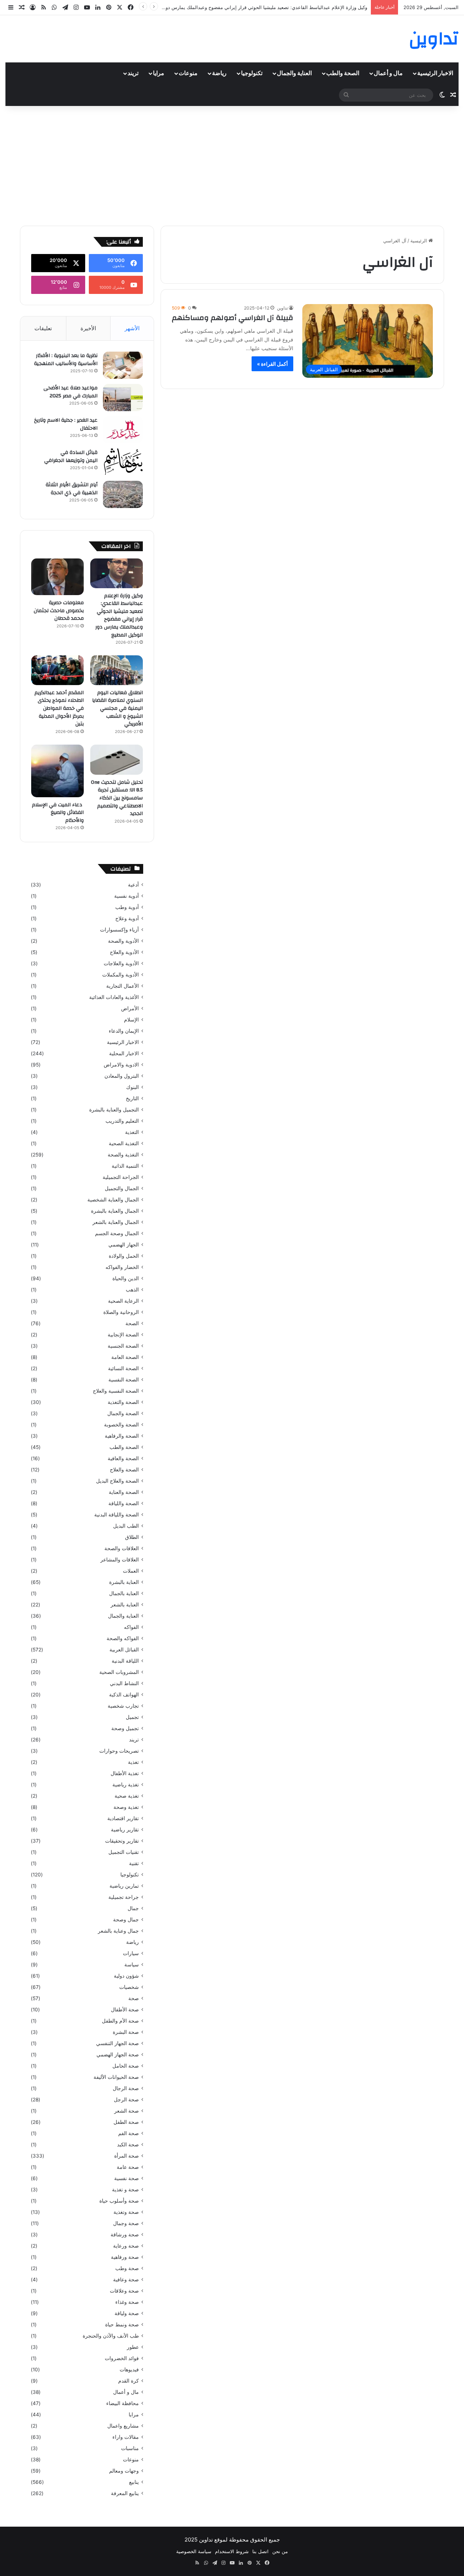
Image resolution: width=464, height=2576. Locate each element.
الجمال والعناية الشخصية (113, 1200)
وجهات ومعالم (124, 2471)
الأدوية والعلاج (124, 952)
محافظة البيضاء (123, 2403)
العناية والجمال (294, 73)
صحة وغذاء (127, 2302)
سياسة (132, 1965)
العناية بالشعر (125, 1605)
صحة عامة (128, 2167)
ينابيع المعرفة (125, 2493)
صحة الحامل (126, 2066)
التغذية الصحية (124, 1143)
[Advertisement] (232, 164)
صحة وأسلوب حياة (119, 2201)
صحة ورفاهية (125, 2257)
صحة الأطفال (125, 2010)
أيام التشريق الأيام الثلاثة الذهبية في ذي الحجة (72, 489)
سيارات (131, 1953)
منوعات (188, 73)
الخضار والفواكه (122, 1267)
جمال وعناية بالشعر (118, 1931)
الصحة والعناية (124, 1492)
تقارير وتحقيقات (122, 1841)
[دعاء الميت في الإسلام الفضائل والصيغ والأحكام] (57, 771)
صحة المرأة (127, 2156)
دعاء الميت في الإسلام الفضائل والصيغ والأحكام (58, 813)
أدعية (133, 885)
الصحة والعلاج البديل (117, 1481)
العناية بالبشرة (124, 1582)
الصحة (132, 1323)
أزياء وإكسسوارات (119, 930)
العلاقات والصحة (122, 1548)
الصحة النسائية (123, 1368)
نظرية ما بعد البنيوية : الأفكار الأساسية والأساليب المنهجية (66, 360)
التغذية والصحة (123, 1155)
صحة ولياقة (127, 2313)
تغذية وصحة (126, 1807)
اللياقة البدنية (125, 1661)
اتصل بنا (260, 2551)
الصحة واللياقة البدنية (117, 1515)
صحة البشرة (126, 2032)
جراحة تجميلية (124, 1897)
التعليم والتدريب (122, 1121)
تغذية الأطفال (125, 1773)
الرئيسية (419, 241)
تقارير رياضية (125, 1830)
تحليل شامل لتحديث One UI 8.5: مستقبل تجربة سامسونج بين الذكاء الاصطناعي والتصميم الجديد (117, 798)
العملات (131, 1571)
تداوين (282, 308)
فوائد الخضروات (122, 2358)
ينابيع (134, 2482)
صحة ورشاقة (125, 2235)
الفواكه (131, 1627)
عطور (133, 2347)
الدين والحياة (126, 1278)
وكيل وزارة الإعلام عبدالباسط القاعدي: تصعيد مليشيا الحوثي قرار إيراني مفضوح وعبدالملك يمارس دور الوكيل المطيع (119, 615)
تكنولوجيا (252, 73)
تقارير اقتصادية (123, 1818)
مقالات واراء (126, 2437)
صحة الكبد (128, 2145)
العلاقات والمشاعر (120, 1560)
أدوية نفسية (127, 896)
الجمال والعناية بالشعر (116, 1222)
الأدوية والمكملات (121, 975)
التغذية (132, 1132)
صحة (134, 1998)
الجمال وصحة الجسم (117, 1233)
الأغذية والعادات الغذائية (114, 997)
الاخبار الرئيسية (435, 73)
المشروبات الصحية (119, 1672)
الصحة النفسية (124, 1380)
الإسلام (131, 1020)
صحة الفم (129, 2133)
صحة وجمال (126, 2223)
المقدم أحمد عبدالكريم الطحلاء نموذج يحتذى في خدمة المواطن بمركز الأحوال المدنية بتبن (59, 708)
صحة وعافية (126, 2280)
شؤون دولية (126, 1976)
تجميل (132, 1717)
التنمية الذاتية (125, 1166)
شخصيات (129, 1987)
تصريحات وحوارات (119, 1751)
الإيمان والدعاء (124, 1031)
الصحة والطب (343, 73)
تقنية (134, 1863)
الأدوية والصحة (123, 941)
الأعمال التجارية (123, 986)
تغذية (133, 1762)
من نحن (280, 2551)
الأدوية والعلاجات (121, 963)
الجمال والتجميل (122, 1188)
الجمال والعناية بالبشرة (115, 1211)
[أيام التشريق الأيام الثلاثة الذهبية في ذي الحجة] (123, 494)
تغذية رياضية (126, 1785)
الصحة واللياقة (124, 1503)
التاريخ (132, 1098)
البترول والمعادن (122, 1076)
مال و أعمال (388, 73)
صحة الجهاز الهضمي (118, 2055)
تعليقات (43, 328)
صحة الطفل (126, 2122)
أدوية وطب (127, 907)
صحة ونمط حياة (122, 2325)
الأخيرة (88, 328)
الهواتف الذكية (124, 1695)
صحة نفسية (127, 2178)
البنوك (132, 1087)
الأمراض (130, 1008)
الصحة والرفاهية (122, 1436)
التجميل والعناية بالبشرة (114, 1110)
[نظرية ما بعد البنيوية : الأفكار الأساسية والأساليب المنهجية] (123, 365)
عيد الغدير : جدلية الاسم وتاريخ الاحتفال (66, 424)
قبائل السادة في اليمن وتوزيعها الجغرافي (71, 456)
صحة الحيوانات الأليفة (116, 2077)
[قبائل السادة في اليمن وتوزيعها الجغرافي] (123, 462)
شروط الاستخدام (232, 2551)
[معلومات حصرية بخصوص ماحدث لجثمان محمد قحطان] (57, 577)
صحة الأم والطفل (120, 2021)
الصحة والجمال (123, 1413)
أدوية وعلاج (127, 918)
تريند (133, 73)
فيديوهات (129, 2370)
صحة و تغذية (125, 2190)
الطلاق (132, 1537)
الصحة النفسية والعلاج (116, 1391)
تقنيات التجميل (124, 1852)
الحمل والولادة (124, 1256)
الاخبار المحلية (124, 1053)
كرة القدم (129, 2381)
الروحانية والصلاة (121, 1312)
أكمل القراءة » (272, 364)
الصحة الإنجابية (123, 1335)
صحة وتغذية (126, 2212)
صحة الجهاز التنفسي (117, 2043)
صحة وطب (127, 2268)
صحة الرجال (126, 2088)
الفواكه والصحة (123, 1638)
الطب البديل (126, 1526)
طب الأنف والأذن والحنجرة (111, 2336)
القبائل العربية (124, 1650)
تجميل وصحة (125, 1728)
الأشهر (132, 328)
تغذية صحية (127, 1796)
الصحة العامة (125, 1357)
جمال (133, 1908)
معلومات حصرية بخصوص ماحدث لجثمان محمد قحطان (59, 611)
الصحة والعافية (123, 1458)
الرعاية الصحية (123, 1301)
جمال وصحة (126, 1920)
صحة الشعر (127, 2111)
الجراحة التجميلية (121, 1177)
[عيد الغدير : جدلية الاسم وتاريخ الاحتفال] (123, 430)
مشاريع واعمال (123, 2426)
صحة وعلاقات (124, 2291)
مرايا (159, 73)
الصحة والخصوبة (121, 1425)
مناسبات (130, 2448)
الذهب (132, 1290)
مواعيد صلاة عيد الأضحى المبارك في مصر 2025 (71, 392)
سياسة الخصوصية (194, 2551)
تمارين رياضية (124, 1886)
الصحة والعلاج (124, 1470)
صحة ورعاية (126, 2246)
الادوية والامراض (121, 1065)
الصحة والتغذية (123, 1402)
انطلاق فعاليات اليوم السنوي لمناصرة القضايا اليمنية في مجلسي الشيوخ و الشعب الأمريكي (117, 708)
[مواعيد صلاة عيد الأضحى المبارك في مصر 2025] (123, 398)
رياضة (219, 73)
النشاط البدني (124, 1683)
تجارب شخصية (123, 1706)
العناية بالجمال (124, 1593)
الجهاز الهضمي (124, 1245)
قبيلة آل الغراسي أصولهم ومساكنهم (233, 318)
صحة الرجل (126, 2100)
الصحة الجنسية (123, 1346)
